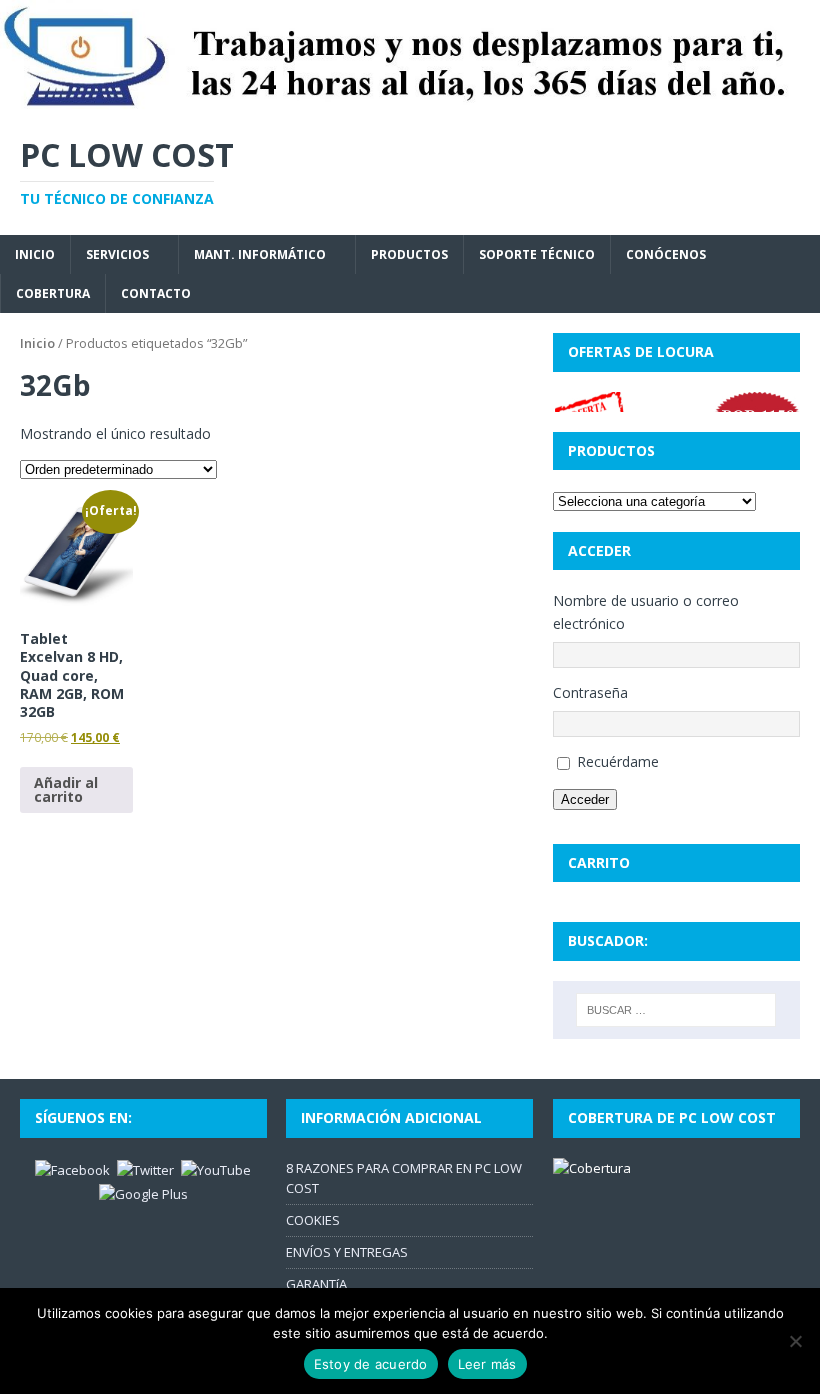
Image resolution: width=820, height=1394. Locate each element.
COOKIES (313, 1220)
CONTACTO (156, 293)
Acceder (585, 799)
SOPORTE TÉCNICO (537, 254)
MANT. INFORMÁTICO (260, 254)
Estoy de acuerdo (371, 1364)
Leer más (487, 1364)
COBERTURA (53, 293)
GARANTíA (316, 1284)
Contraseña (590, 692)
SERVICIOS (117, 254)
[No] (795, 1341)
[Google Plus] (143, 1193)
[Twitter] (145, 1168)
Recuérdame (618, 761)
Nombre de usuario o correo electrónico (646, 611)
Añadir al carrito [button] (66, 789)
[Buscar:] (676, 1010)
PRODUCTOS (409, 254)
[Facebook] (72, 1168)
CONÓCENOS (666, 254)
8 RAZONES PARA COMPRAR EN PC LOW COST (404, 1178)
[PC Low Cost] (410, 101)
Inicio (37, 343)
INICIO (35, 254)
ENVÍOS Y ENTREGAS (347, 1252)
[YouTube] (216, 1168)
